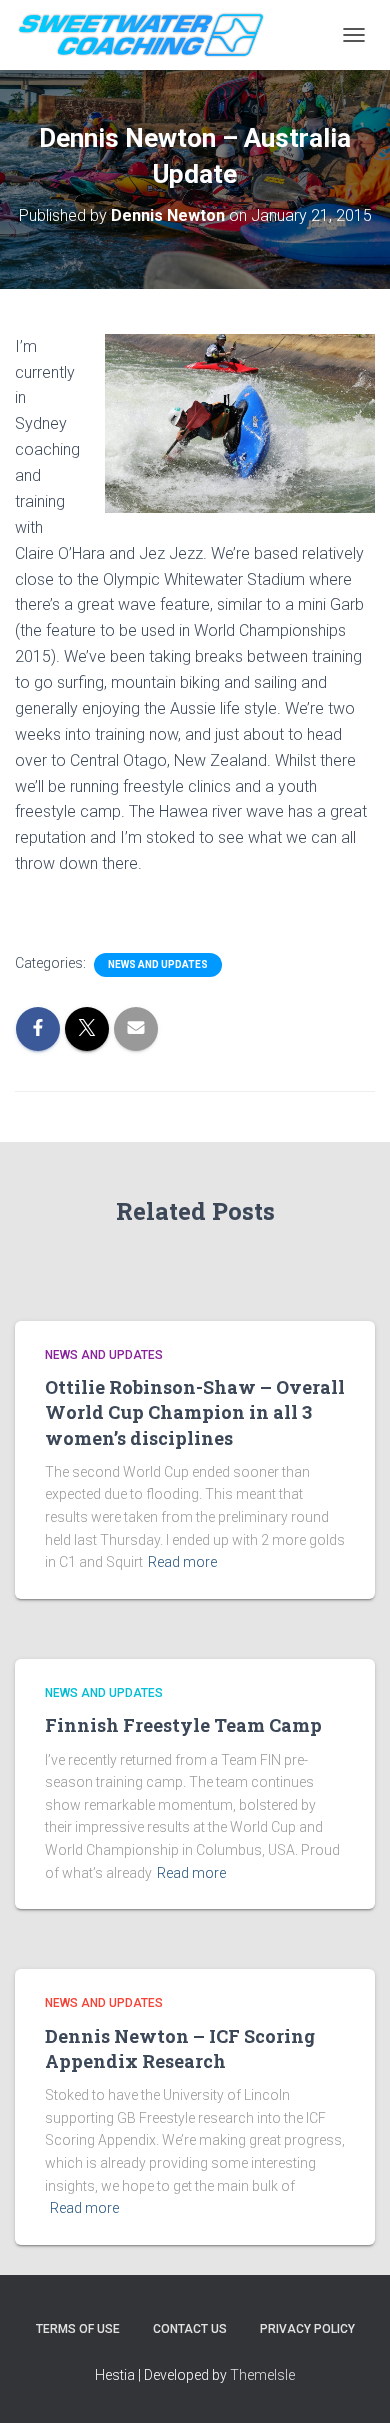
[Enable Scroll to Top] (350, 2383)
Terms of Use (78, 2329)
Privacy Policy (307, 2329)
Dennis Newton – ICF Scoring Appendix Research (180, 2048)
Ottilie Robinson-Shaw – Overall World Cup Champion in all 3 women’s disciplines (195, 1412)
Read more (182, 1562)
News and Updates (158, 964)
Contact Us (190, 2329)
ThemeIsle (262, 2375)
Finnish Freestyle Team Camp (183, 1725)
